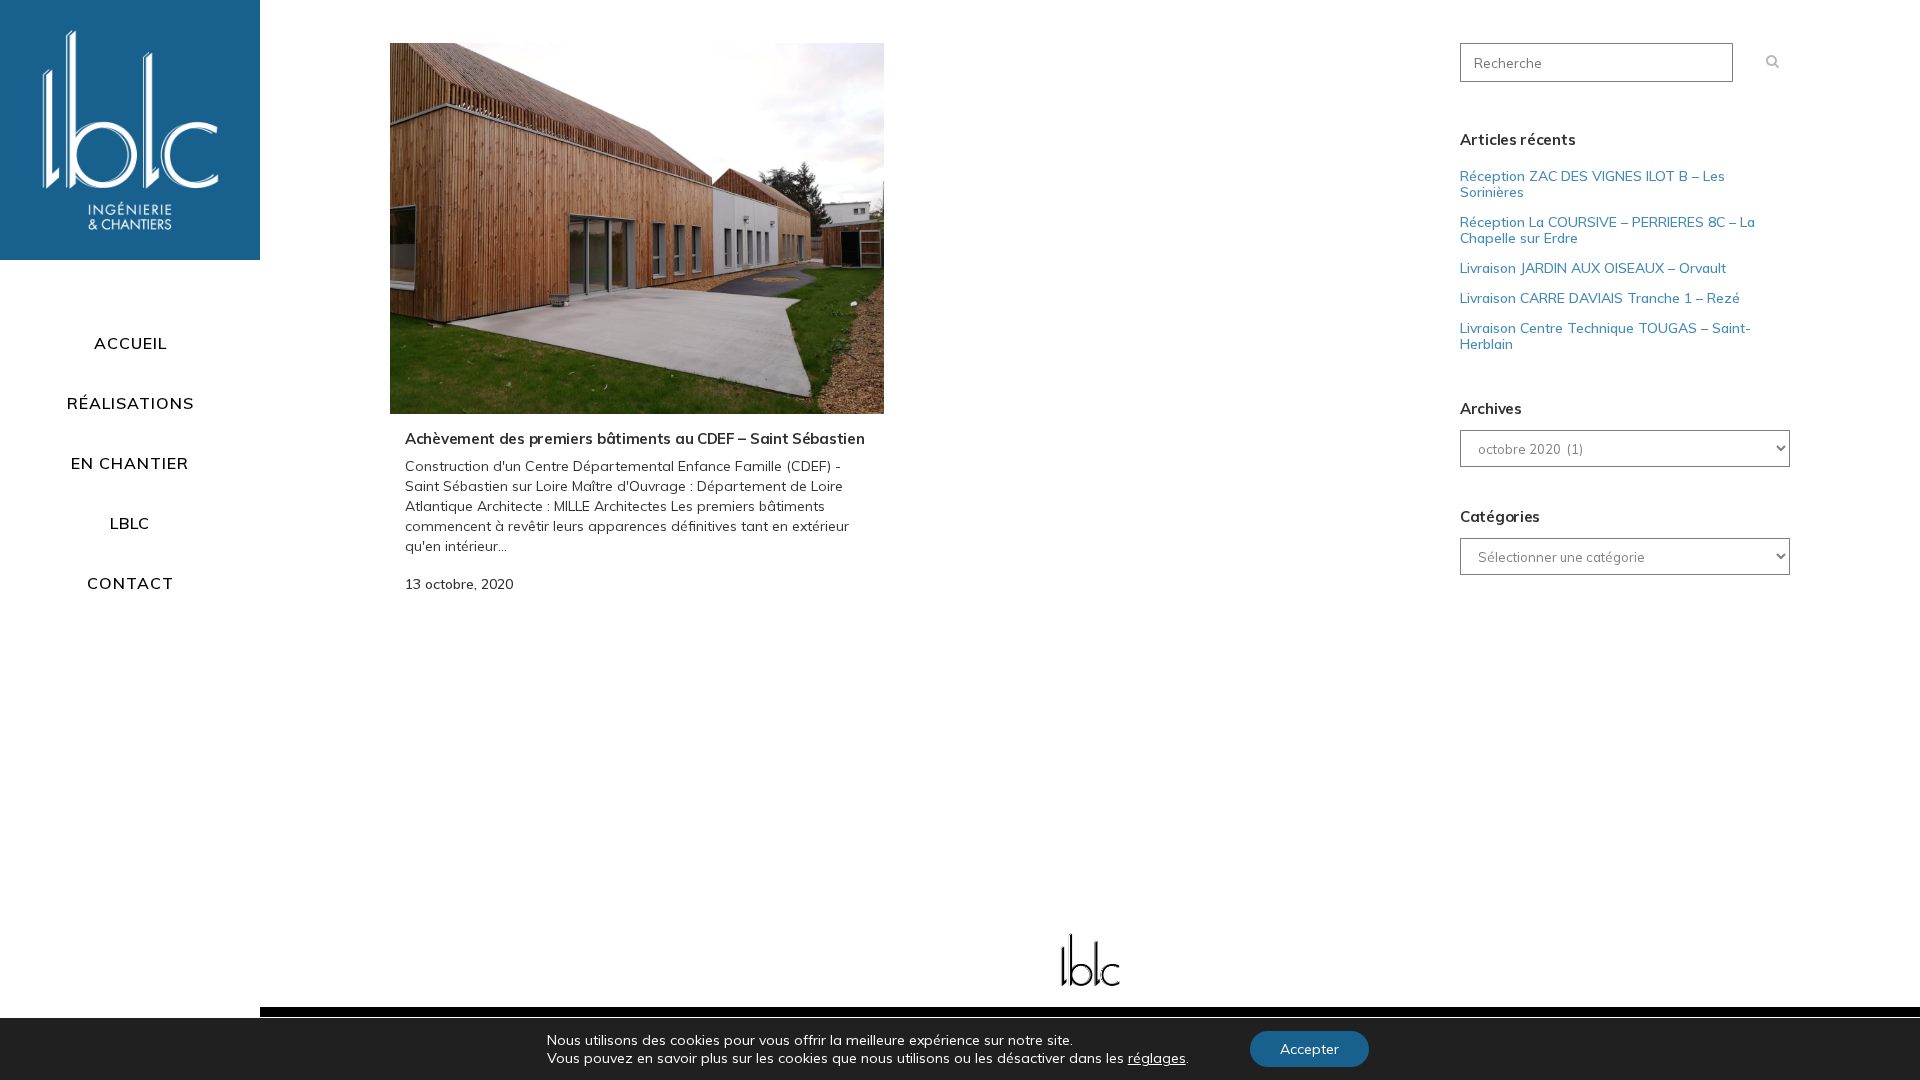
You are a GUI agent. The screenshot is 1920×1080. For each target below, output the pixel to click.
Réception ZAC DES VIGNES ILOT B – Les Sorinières (1592, 184)
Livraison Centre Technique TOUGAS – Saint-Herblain (1605, 336)
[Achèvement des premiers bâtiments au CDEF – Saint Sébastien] (637, 228)
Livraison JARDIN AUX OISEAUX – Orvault (1593, 268)
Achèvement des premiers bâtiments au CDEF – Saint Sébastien (634, 438)
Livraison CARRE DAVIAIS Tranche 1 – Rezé (1600, 298)
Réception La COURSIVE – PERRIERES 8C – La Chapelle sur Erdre (1607, 230)
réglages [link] (1157, 1058)
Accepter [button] (1309, 1049)
